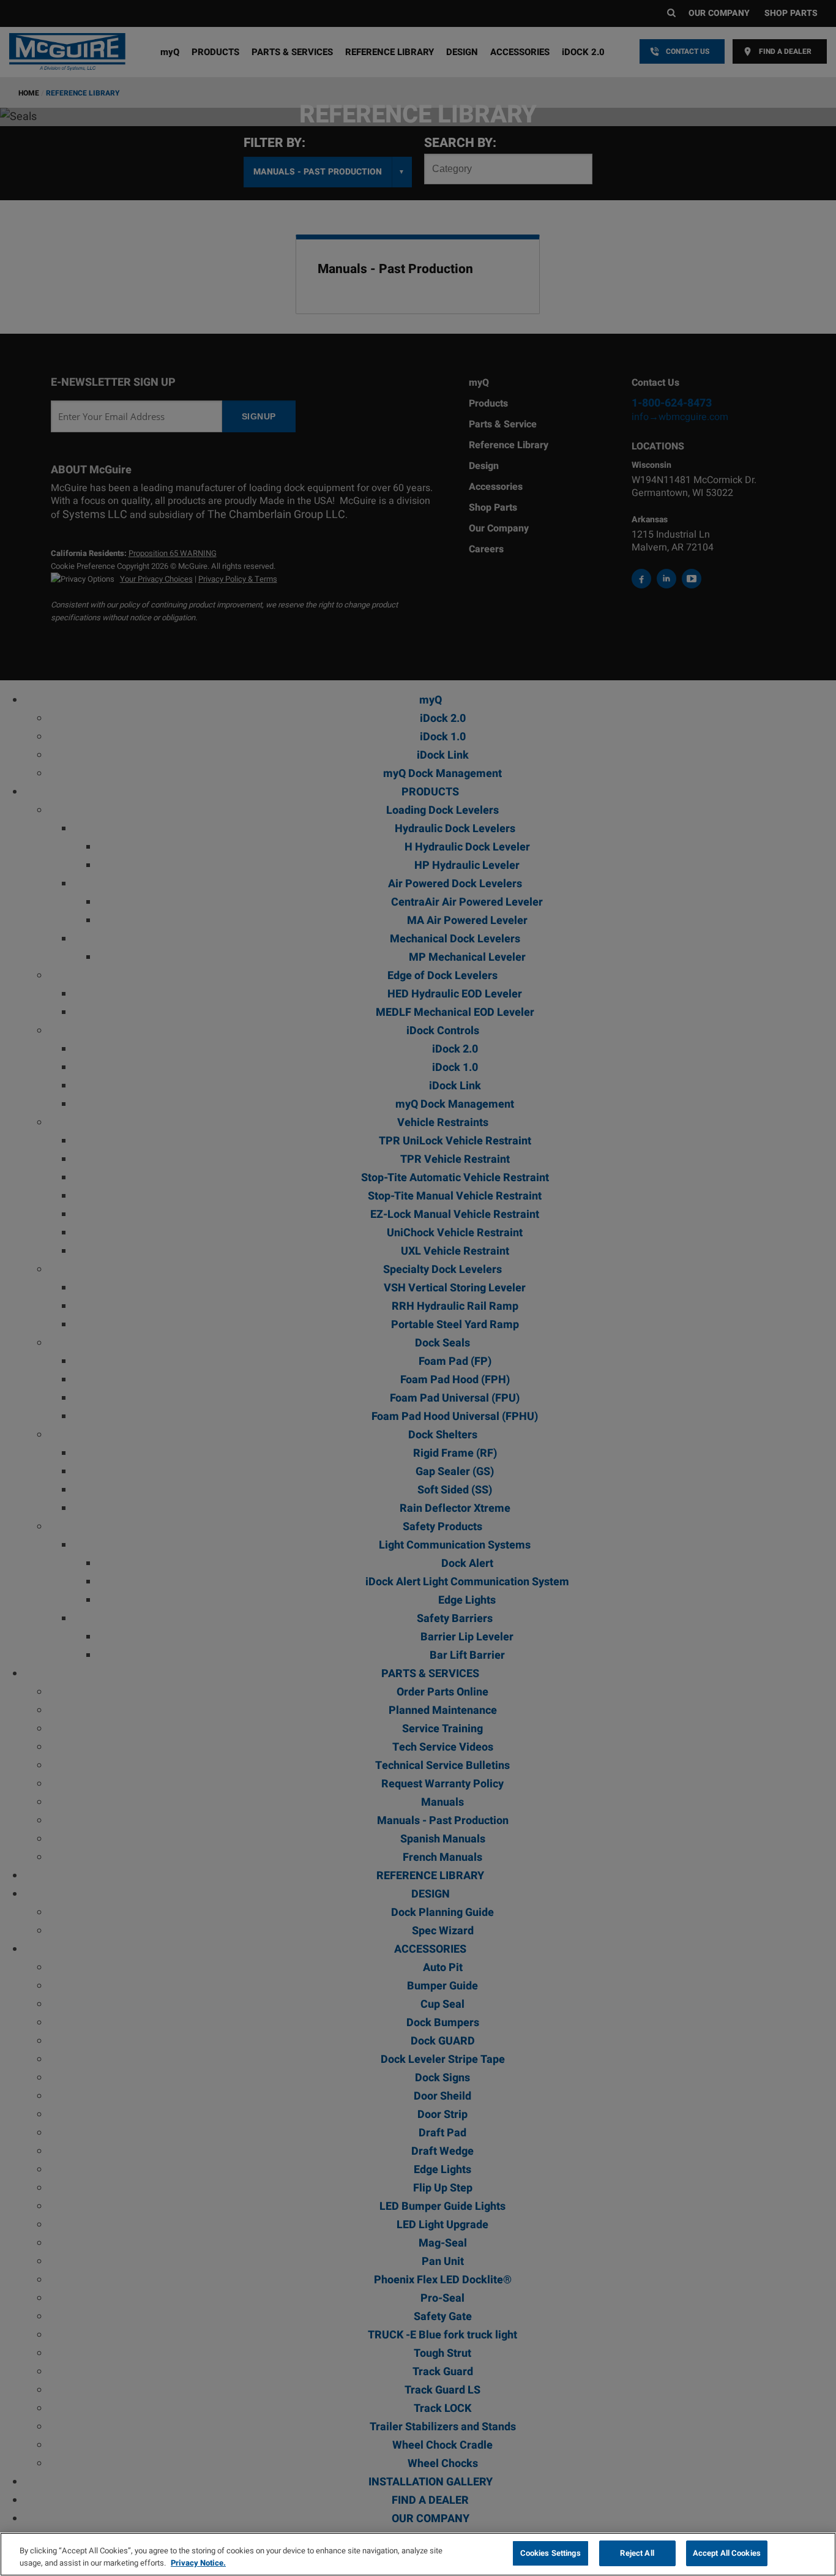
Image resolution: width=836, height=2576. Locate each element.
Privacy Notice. (198, 2563)
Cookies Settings (550, 2553)
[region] (418, 2554)
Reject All (637, 2553)
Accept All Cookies (727, 2553)
